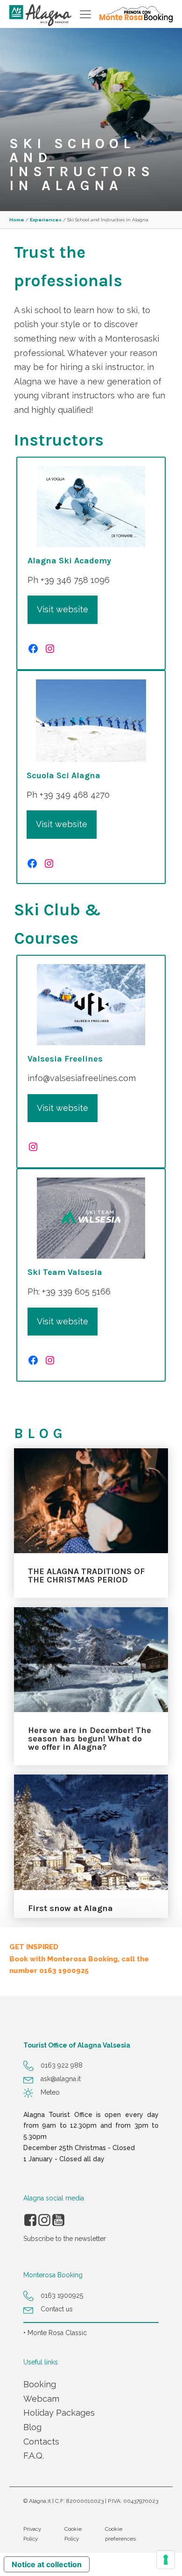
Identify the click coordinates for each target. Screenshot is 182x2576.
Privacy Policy (32, 2534)
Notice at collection (47, 2564)
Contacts (41, 2442)
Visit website (63, 609)
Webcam (41, 2399)
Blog (32, 2427)
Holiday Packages (59, 2413)
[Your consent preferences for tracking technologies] (166, 2560)
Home (17, 220)
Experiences (46, 220)
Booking (40, 2384)
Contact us (57, 2309)
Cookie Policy (73, 2534)
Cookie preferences (120, 2534)
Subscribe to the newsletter (65, 2239)
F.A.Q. (34, 2456)
